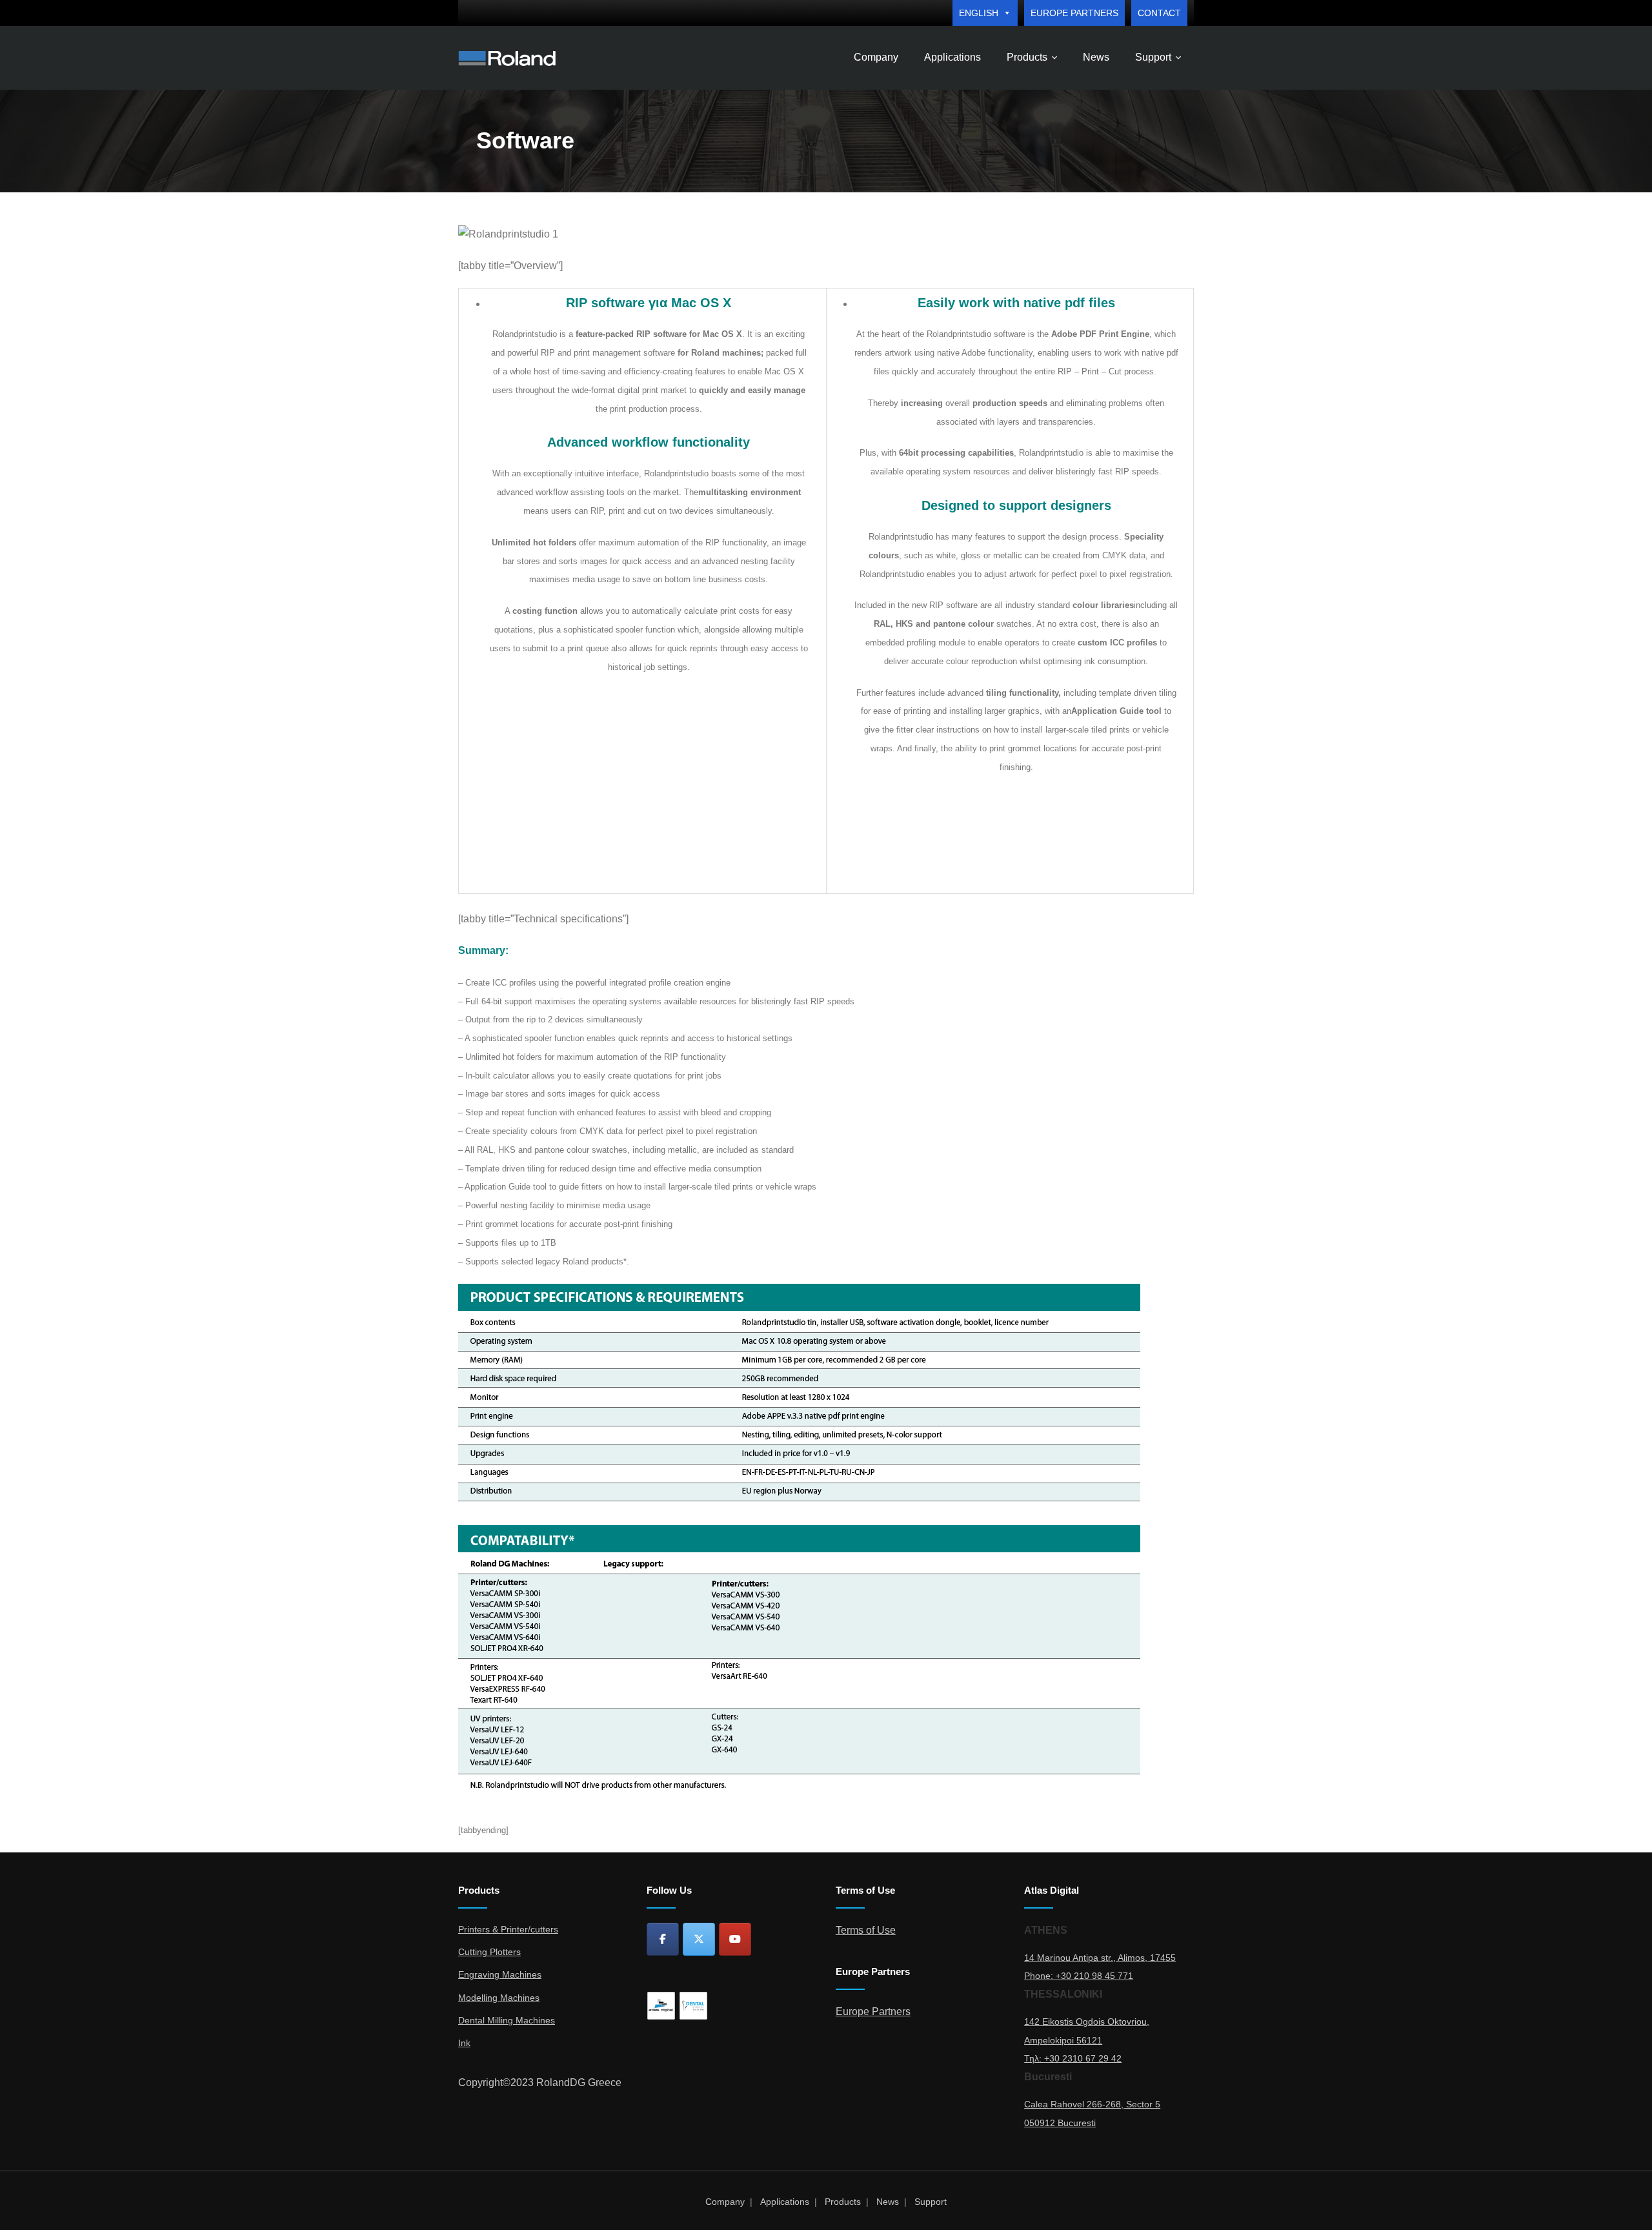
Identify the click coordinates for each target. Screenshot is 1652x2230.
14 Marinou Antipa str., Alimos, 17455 (1100, 1958)
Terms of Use (866, 1930)
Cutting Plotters (489, 1952)
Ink (464, 2043)
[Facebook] (663, 1939)
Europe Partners (1074, 13)
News (888, 2202)
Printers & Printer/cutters (508, 1929)
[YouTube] (735, 1939)
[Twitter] (699, 1939)
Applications (785, 2202)
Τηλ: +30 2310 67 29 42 (1073, 2058)
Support (931, 2202)
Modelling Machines (499, 1998)
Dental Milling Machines (507, 2020)
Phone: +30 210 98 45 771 (1079, 1976)
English (979, 13)
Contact (1159, 13)
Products (843, 2202)
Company (725, 2202)
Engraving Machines (500, 1974)
